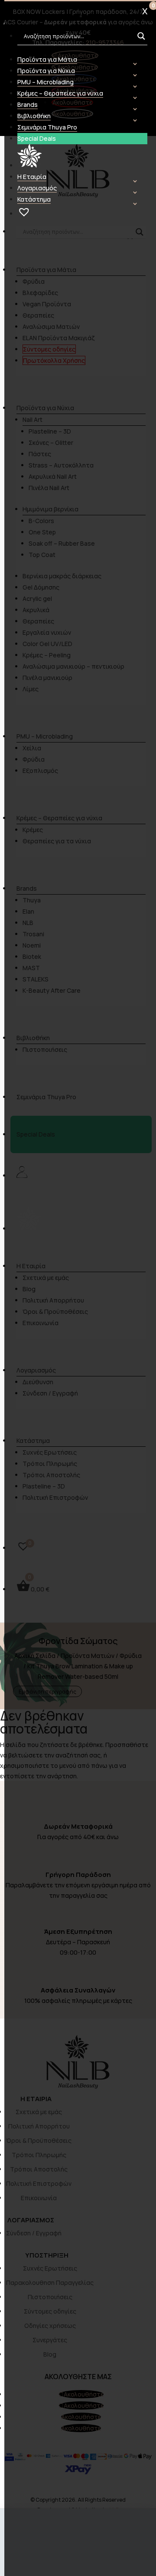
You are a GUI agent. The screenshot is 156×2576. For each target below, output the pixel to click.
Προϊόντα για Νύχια (46, 71)
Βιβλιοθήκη (34, 116)
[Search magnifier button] (141, 36)
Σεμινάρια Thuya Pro (47, 127)
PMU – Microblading (45, 82)
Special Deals (37, 138)
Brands (28, 104)
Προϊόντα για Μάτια (47, 59)
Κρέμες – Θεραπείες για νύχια (60, 93)
